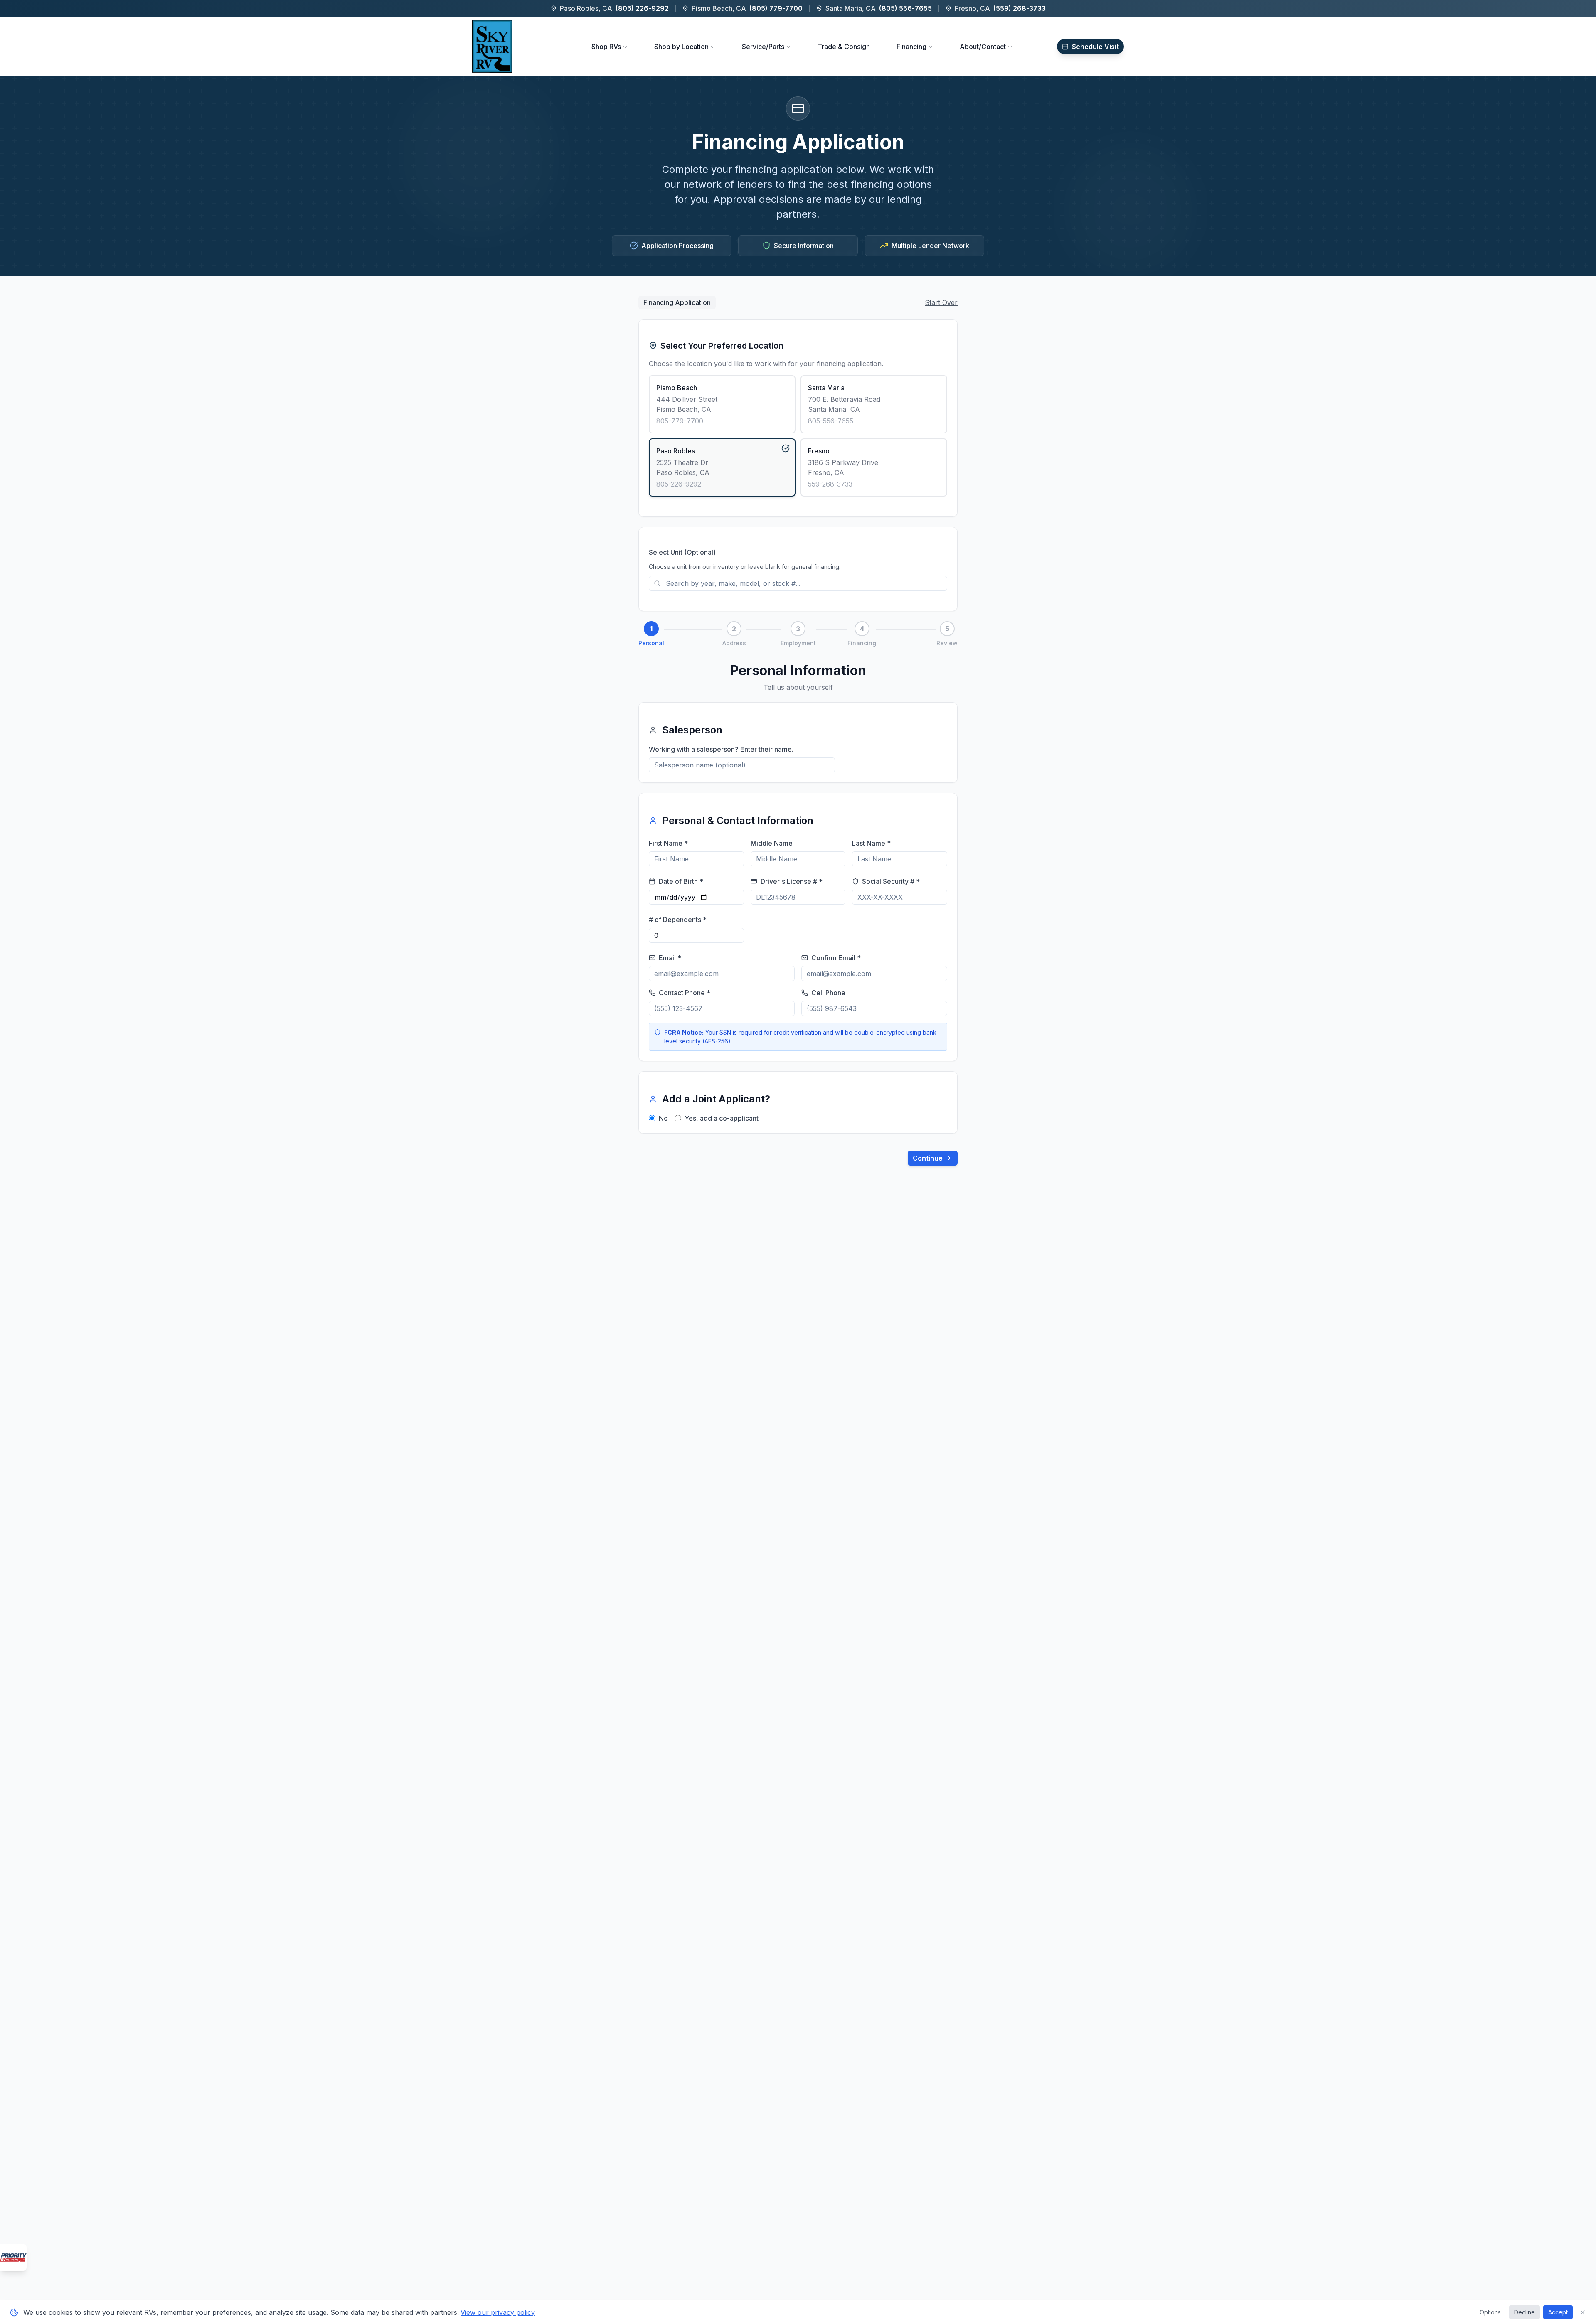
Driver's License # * (792, 881)
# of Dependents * (678, 920)
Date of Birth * (681, 881)
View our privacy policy (498, 2312)
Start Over (941, 302)
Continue (928, 1158)
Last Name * (871, 843)
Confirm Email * (836, 958)
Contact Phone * (685, 993)
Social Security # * (891, 881)
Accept (1558, 2312)
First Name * (668, 843)
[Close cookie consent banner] (1583, 2312)
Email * (670, 958)
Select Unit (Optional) (682, 552)
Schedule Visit (1095, 47)
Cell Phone (828, 993)
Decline (1525, 2312)
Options (1490, 2312)
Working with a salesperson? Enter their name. (721, 749)
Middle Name (772, 843)
